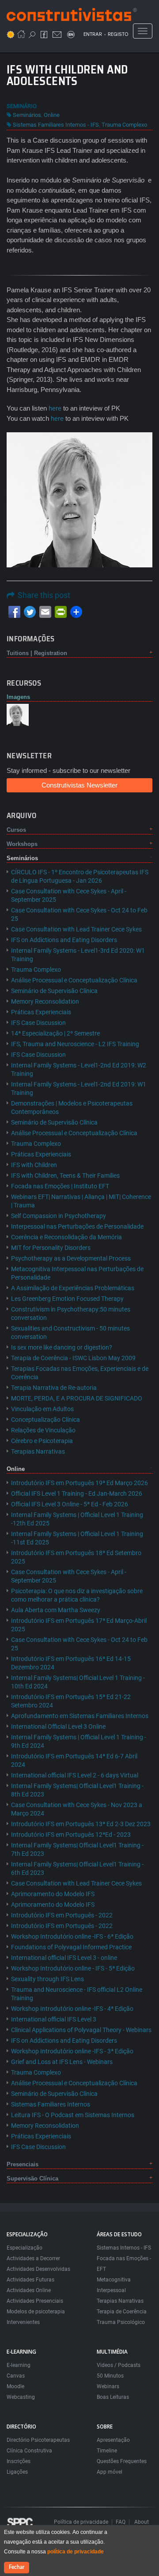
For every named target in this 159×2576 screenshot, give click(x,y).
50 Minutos (110, 2376)
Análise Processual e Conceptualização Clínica (74, 980)
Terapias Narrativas (38, 1451)
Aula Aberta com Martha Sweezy (56, 1610)
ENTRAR (93, 34)
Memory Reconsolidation (45, 1001)
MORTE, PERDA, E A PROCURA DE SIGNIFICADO (77, 1398)
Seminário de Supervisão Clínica (54, 991)
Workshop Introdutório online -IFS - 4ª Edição (72, 2009)
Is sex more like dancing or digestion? (62, 1347)
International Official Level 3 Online (58, 1726)
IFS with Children (34, 1165)
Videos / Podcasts (119, 2365)
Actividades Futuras (30, 2280)
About (142, 2522)
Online (52, 115)
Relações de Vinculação (43, 1430)
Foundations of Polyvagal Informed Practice (71, 1947)
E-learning (19, 2365)
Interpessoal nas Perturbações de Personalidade (77, 1226)
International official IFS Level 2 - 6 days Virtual (75, 1775)
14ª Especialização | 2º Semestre (55, 1033)
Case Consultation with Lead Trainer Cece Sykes (76, 929)
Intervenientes (23, 2322)
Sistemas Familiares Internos (51, 2104)
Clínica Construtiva (29, 2451)
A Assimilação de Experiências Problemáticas (73, 1288)
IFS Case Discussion (38, 1023)
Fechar (17, 2567)
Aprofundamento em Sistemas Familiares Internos (80, 1716)
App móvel (110, 2472)
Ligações (17, 2472)
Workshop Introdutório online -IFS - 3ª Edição (72, 2051)
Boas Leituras (113, 2397)
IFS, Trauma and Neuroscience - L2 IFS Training (75, 1044)
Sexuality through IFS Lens (47, 1979)
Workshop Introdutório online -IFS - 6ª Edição (72, 1936)
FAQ (121, 2522)
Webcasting (21, 2397)
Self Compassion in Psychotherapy (59, 1216)
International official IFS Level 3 (54, 2019)
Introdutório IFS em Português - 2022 (62, 1915)
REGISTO (118, 34)
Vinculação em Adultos (42, 1409)
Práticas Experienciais (41, 1012)
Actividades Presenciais (35, 2301)
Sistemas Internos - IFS (124, 2248)
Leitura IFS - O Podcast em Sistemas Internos (73, 2115)
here (55, 408)
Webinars (108, 2386)
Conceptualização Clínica (45, 1420)
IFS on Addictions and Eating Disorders (64, 940)
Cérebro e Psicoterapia (42, 1441)
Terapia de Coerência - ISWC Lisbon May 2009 (73, 1358)
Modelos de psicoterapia (36, 2312)
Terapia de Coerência (122, 2312)
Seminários (27, 115)
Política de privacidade (81, 2522)
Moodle (15, 2386)
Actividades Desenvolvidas (38, 2269)
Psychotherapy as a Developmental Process (71, 1258)
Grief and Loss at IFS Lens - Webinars (62, 2062)
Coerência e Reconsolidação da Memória (66, 1237)
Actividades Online (29, 2290)
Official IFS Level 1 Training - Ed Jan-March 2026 (77, 1494)
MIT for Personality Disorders (51, 1248)
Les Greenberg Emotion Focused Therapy (67, 1299)
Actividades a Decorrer (33, 2258)
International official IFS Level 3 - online (64, 1958)
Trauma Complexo (124, 125)
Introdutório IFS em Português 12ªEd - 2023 (71, 1835)
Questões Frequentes (122, 2461)
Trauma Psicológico (121, 2322)
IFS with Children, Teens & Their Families (65, 1175)
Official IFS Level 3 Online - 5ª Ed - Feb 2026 (70, 1504)
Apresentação (113, 2440)
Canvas (16, 2376)
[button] (18, 714)
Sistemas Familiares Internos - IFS (56, 125)
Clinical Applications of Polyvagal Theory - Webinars (81, 2030)
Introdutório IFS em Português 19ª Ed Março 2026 (79, 1483)
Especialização (25, 2248)
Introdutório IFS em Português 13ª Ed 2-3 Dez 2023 (81, 1824)
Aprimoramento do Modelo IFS (53, 1894)
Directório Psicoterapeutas (38, 2440)
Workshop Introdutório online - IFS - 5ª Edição (73, 1968)
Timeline (107, 2451)
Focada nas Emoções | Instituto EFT (60, 1186)
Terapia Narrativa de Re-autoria (54, 1388)
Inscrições (19, 2461)
